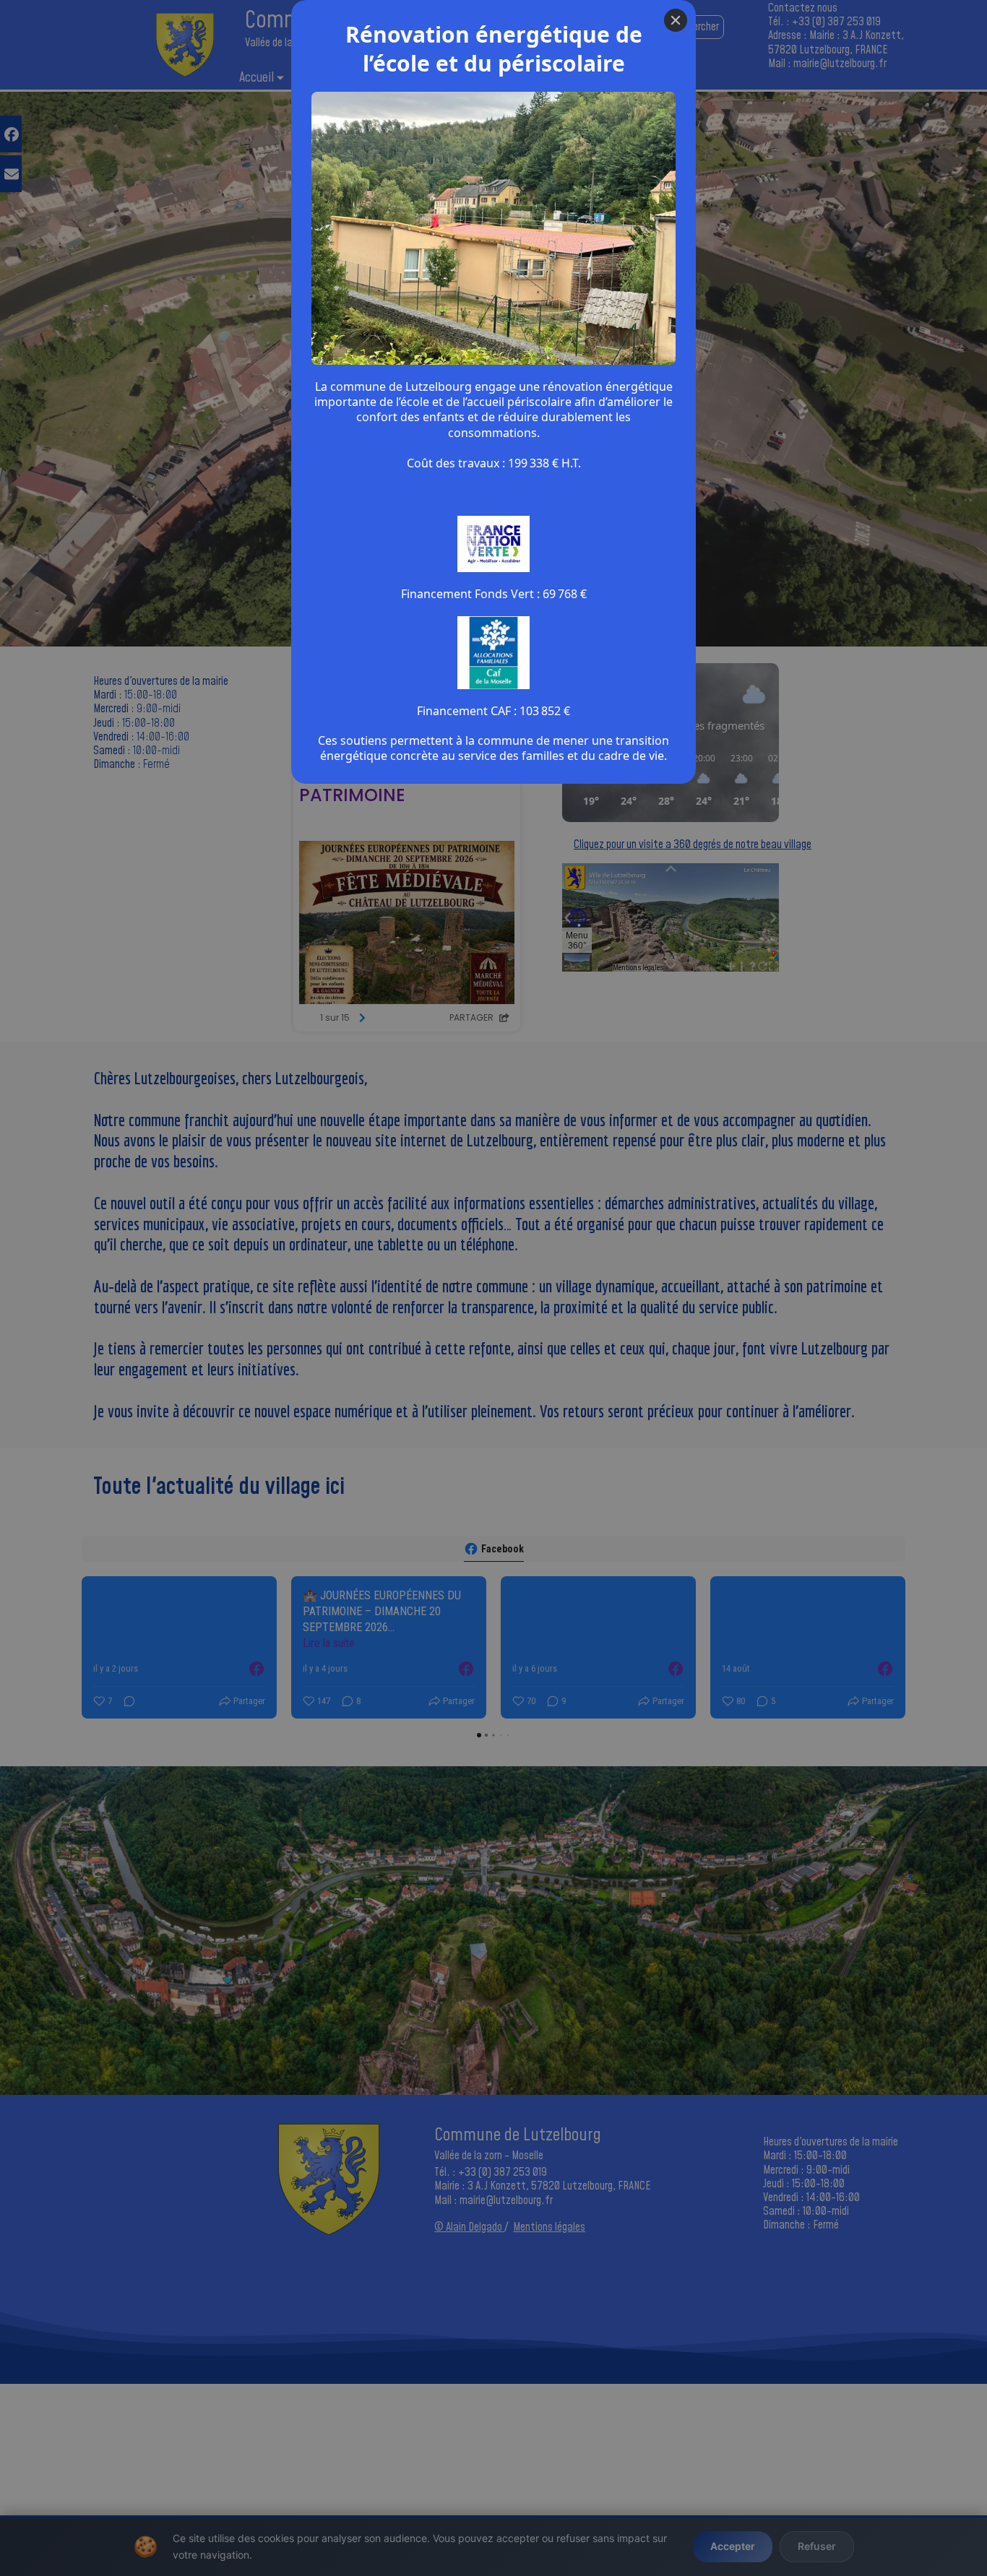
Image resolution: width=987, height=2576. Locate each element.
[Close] (676, 20)
